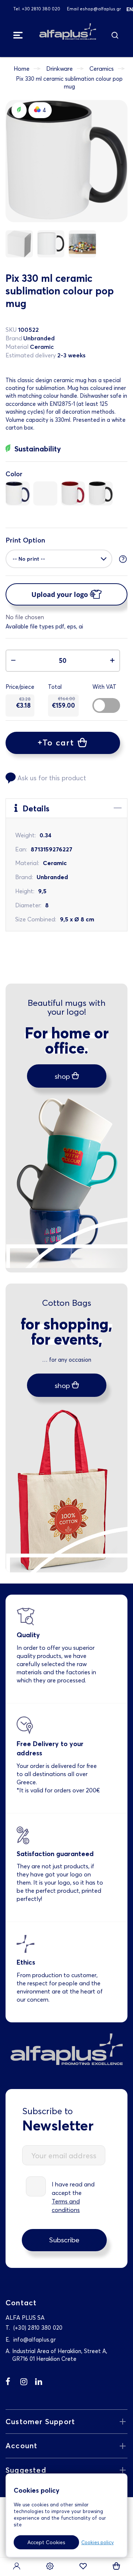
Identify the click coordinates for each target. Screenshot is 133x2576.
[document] (64, 2518)
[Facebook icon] (13, 2383)
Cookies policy (98, 2542)
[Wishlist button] (83, 2567)
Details (35, 808)
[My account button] (17, 2567)
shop (62, 1076)
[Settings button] (50, 2567)
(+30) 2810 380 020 (38, 2328)
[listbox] (66, 495)
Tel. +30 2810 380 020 (37, 9)
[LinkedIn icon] (42, 2383)
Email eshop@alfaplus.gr (94, 9)
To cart (58, 743)
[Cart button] (116, 2567)
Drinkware (59, 69)
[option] (18, 493)
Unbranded (39, 338)
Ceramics (102, 69)
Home (22, 69)
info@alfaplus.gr (35, 2340)
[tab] (66, 808)
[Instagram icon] (28, 2383)
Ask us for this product (52, 778)
